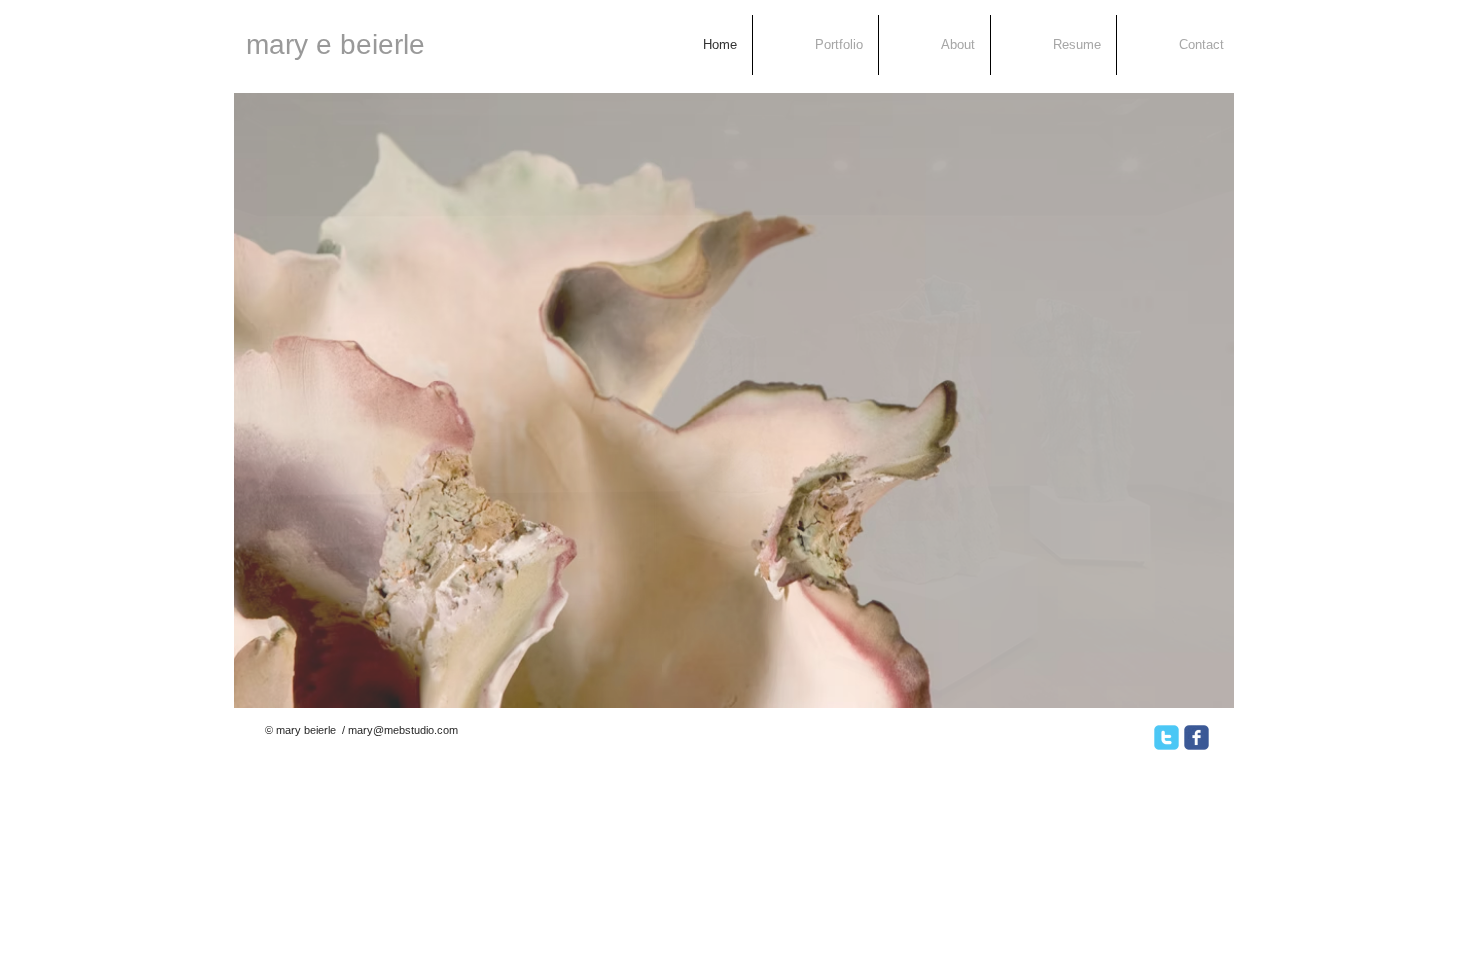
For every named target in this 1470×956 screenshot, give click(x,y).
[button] (734, 400)
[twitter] (1166, 737)
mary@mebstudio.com (403, 730)
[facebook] (1196, 737)
